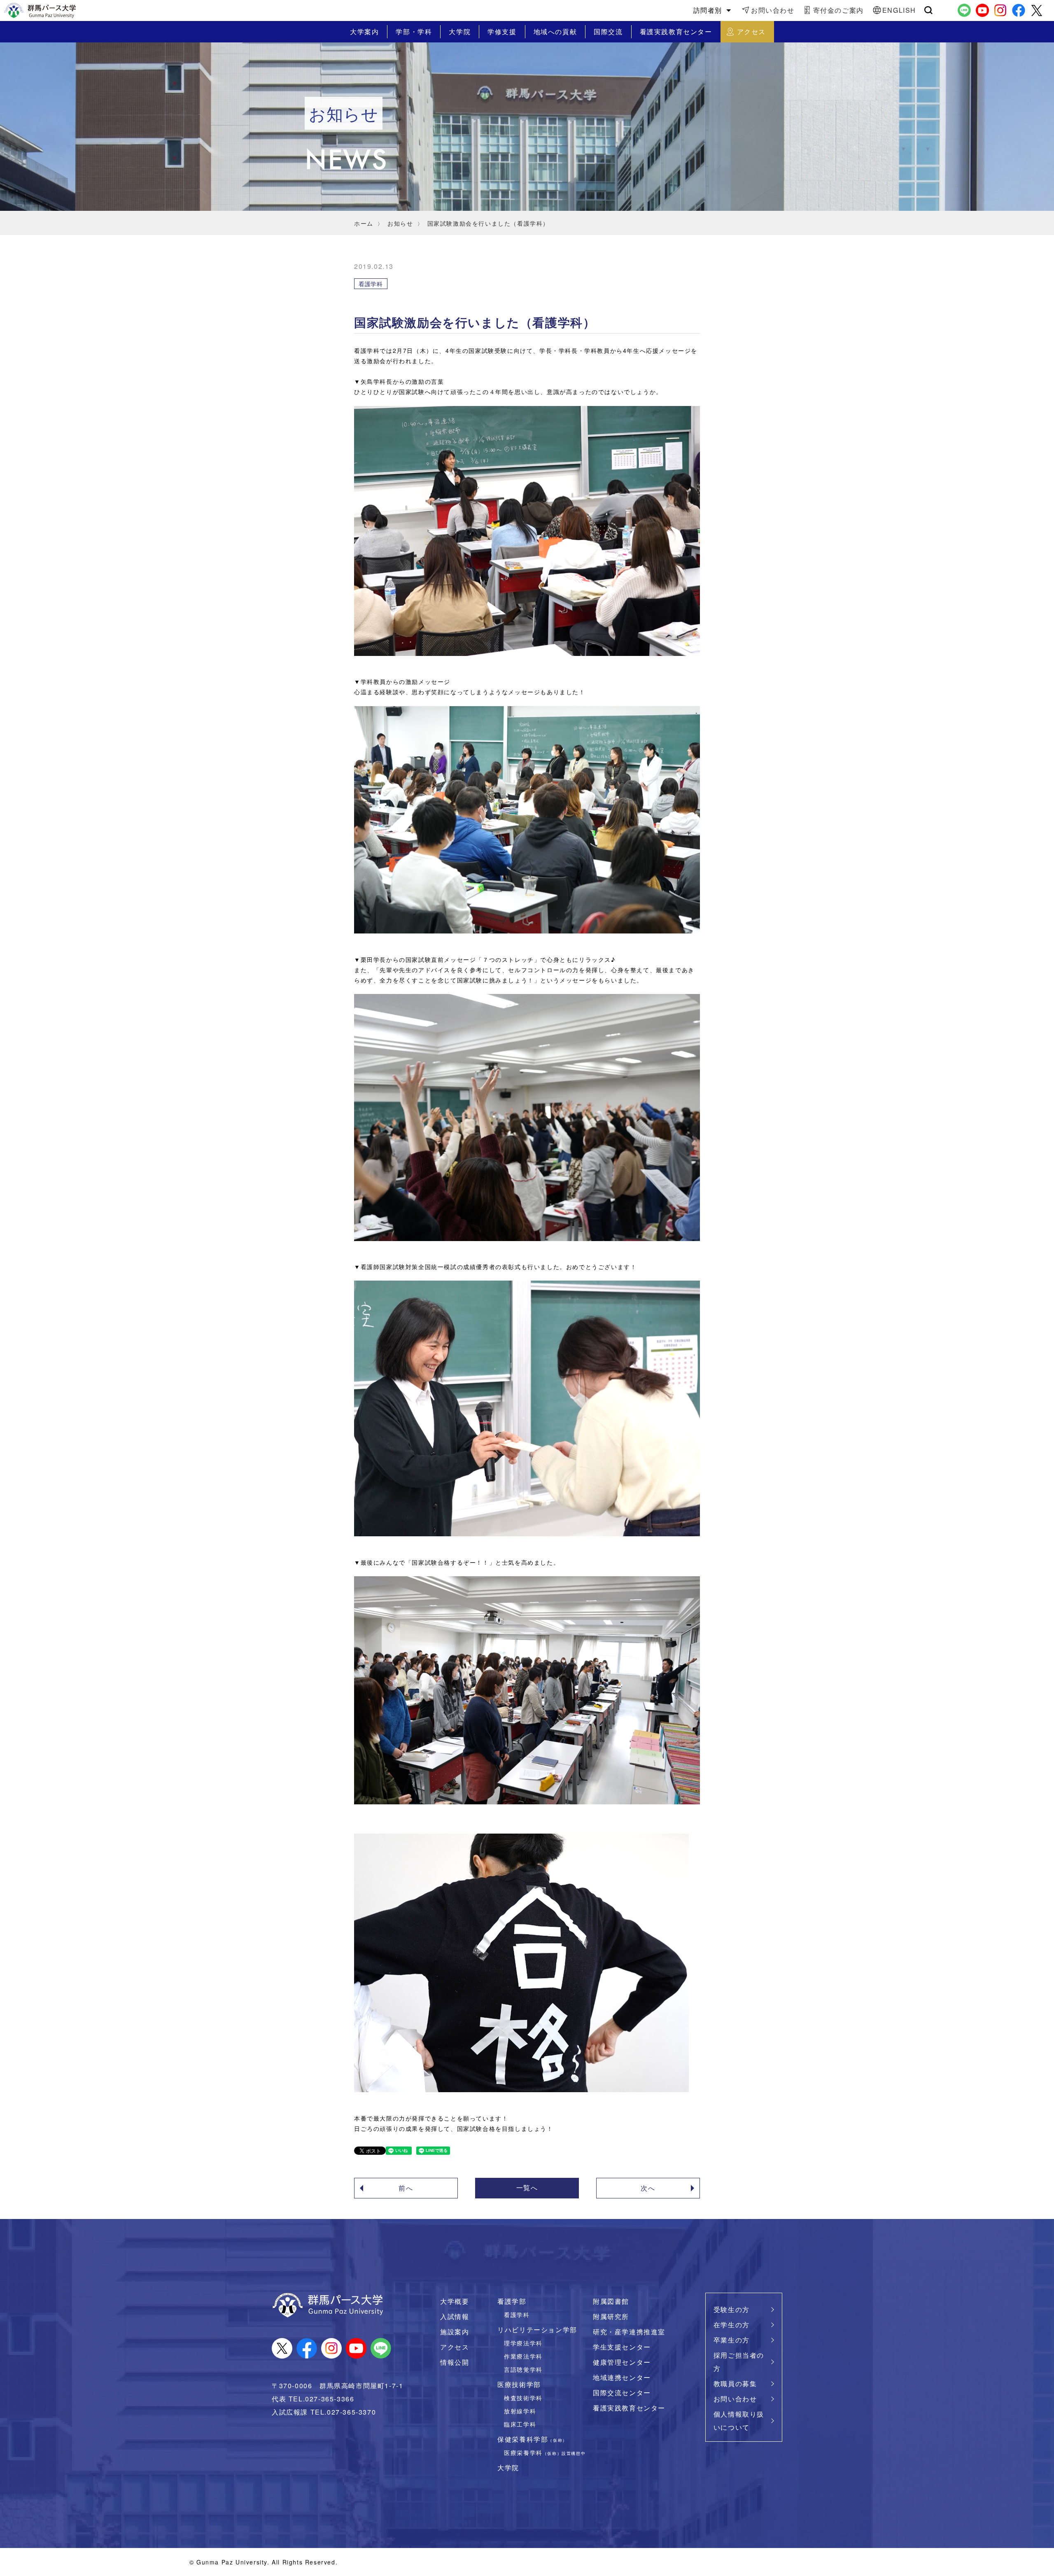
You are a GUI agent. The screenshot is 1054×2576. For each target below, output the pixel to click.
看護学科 (517, 2314)
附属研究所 (611, 2316)
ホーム (364, 223)
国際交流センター (622, 2393)
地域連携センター (622, 2377)
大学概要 (455, 2301)
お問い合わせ (773, 10)
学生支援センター (622, 2347)
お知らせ (400, 223)
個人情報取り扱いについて (739, 2421)
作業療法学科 (523, 2356)
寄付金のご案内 (838, 10)
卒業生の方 (732, 2340)
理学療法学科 (523, 2343)
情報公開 (455, 2362)
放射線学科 (520, 2411)
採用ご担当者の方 (739, 2362)
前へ (406, 2188)
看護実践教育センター (629, 2408)
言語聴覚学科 (523, 2369)
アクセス (455, 2347)
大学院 (508, 2467)
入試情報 (455, 2316)
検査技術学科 (523, 2397)
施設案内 (455, 2332)
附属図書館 (611, 2301)
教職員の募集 (735, 2383)
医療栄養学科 (545, 2452)
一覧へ (527, 2187)
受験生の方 (732, 2309)
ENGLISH (899, 10)
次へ (648, 2188)
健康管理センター (622, 2362)
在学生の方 (732, 2325)
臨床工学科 (520, 2424)
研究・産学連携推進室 (629, 2332)
